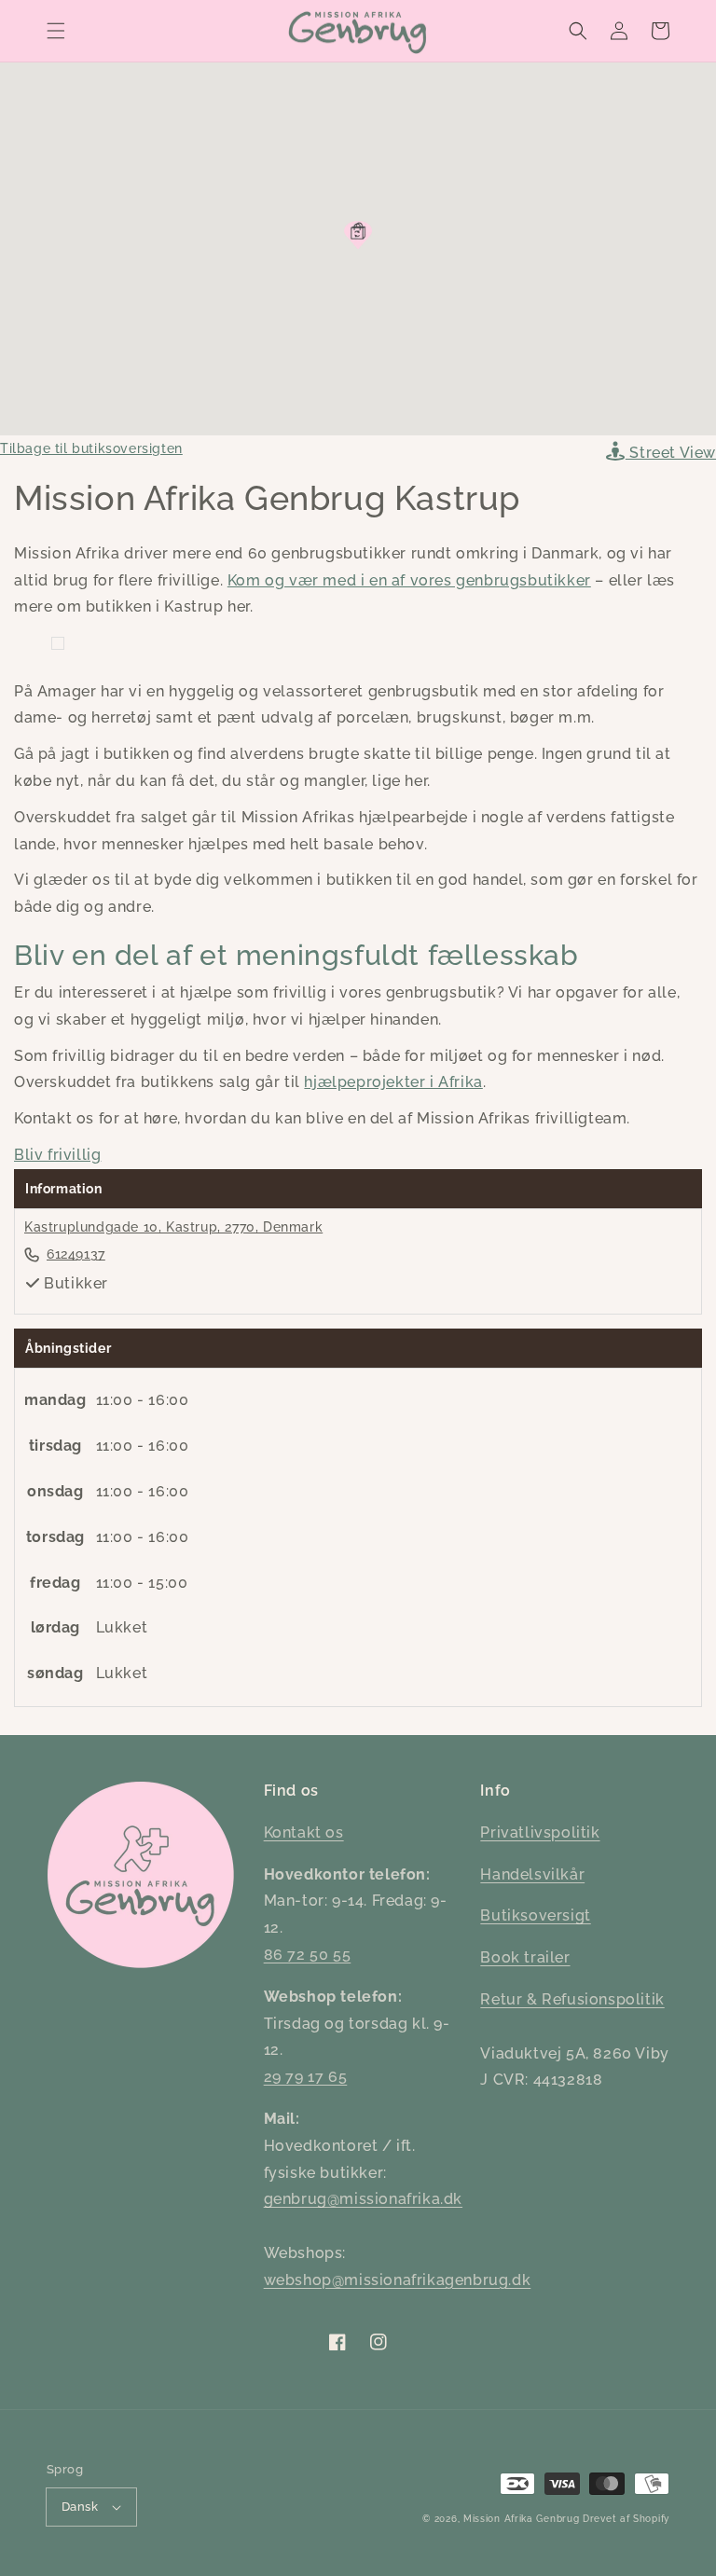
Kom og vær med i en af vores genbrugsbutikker (409, 580)
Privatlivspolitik (540, 1832)
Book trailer (525, 1957)
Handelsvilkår (532, 1874)
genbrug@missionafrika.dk (363, 2199)
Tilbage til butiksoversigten (91, 448)
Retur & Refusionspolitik (572, 1999)
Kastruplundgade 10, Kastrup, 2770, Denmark (173, 1227)
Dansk (80, 2507)
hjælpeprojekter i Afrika (393, 1082)
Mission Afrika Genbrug (521, 2519)
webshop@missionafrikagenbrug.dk (398, 2280)
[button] (56, 31)
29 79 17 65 (306, 2077)
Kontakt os (304, 1832)
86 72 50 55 (308, 1955)
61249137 (76, 1254)
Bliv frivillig (57, 1155)
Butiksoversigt (535, 1915)
